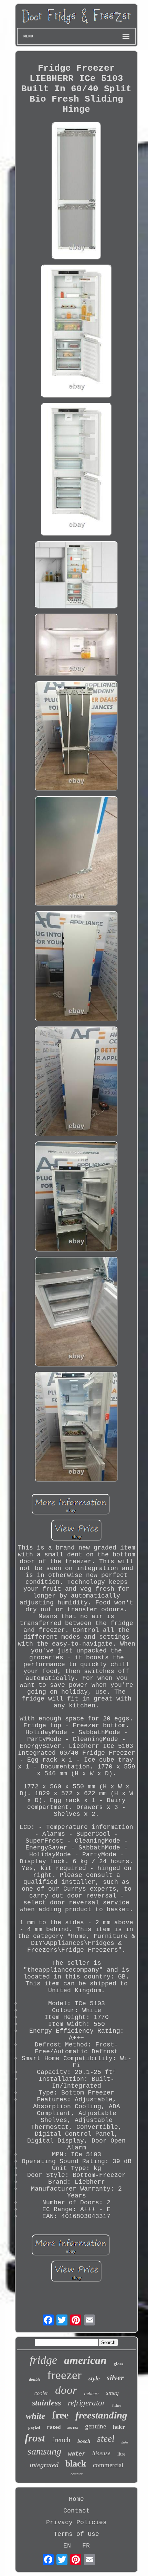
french (61, 2440)
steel (106, 2439)
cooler (41, 2393)
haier (119, 2427)
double (35, 2379)
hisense (101, 2453)
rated (54, 2427)
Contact (77, 2511)
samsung (44, 2451)
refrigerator (87, 2403)
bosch (84, 2441)
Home (76, 2499)
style (94, 2378)
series (73, 2427)
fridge (43, 2360)
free (60, 2415)
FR (86, 2546)
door (66, 2390)
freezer (64, 2375)
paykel (34, 2427)
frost (35, 2438)
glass (118, 2364)
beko (125, 2442)
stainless (46, 2403)
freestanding (101, 2415)
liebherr (92, 2394)
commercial (108, 2465)
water (77, 2453)
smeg (112, 2393)
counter (77, 2474)
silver (115, 2377)
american (85, 2360)
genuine (96, 2426)
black (76, 2464)
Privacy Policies (76, 2522)
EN (67, 2546)
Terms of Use (76, 2534)
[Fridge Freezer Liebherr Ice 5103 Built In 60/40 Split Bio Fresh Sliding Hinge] (76, 192)
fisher (117, 2405)
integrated (44, 2465)
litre (121, 2454)
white (35, 2416)
